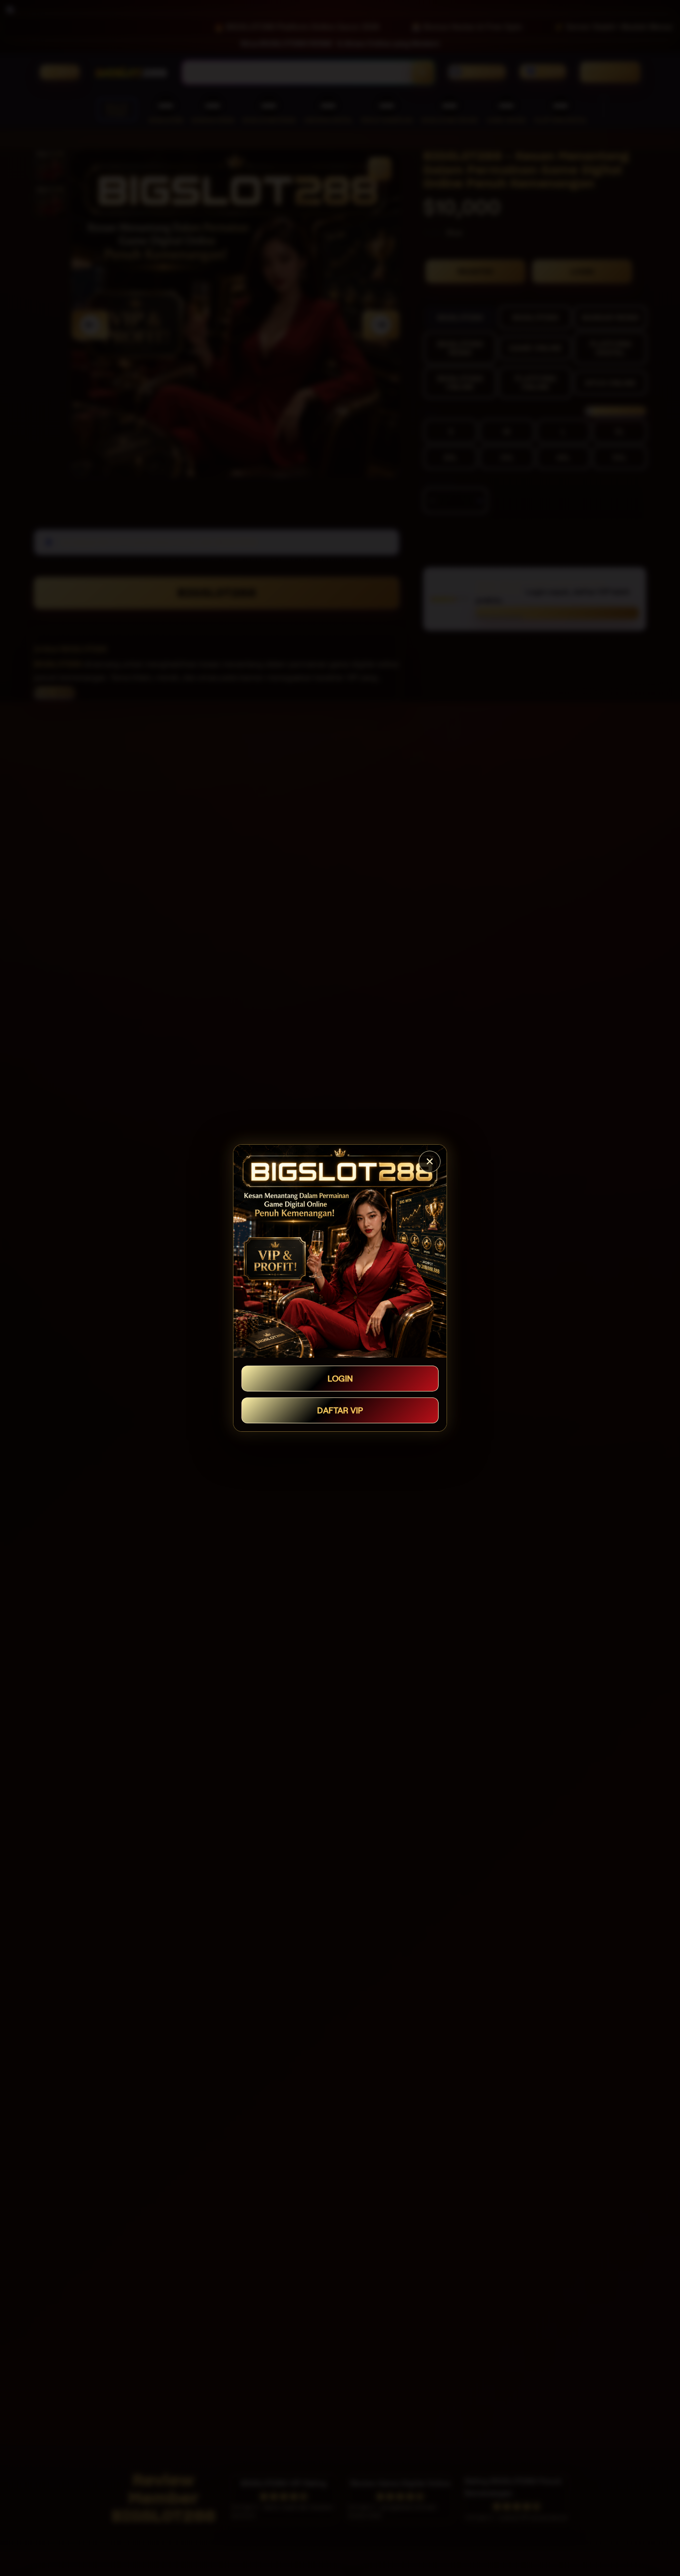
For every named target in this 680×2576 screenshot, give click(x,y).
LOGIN (340, 1379)
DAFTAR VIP (340, 1410)
